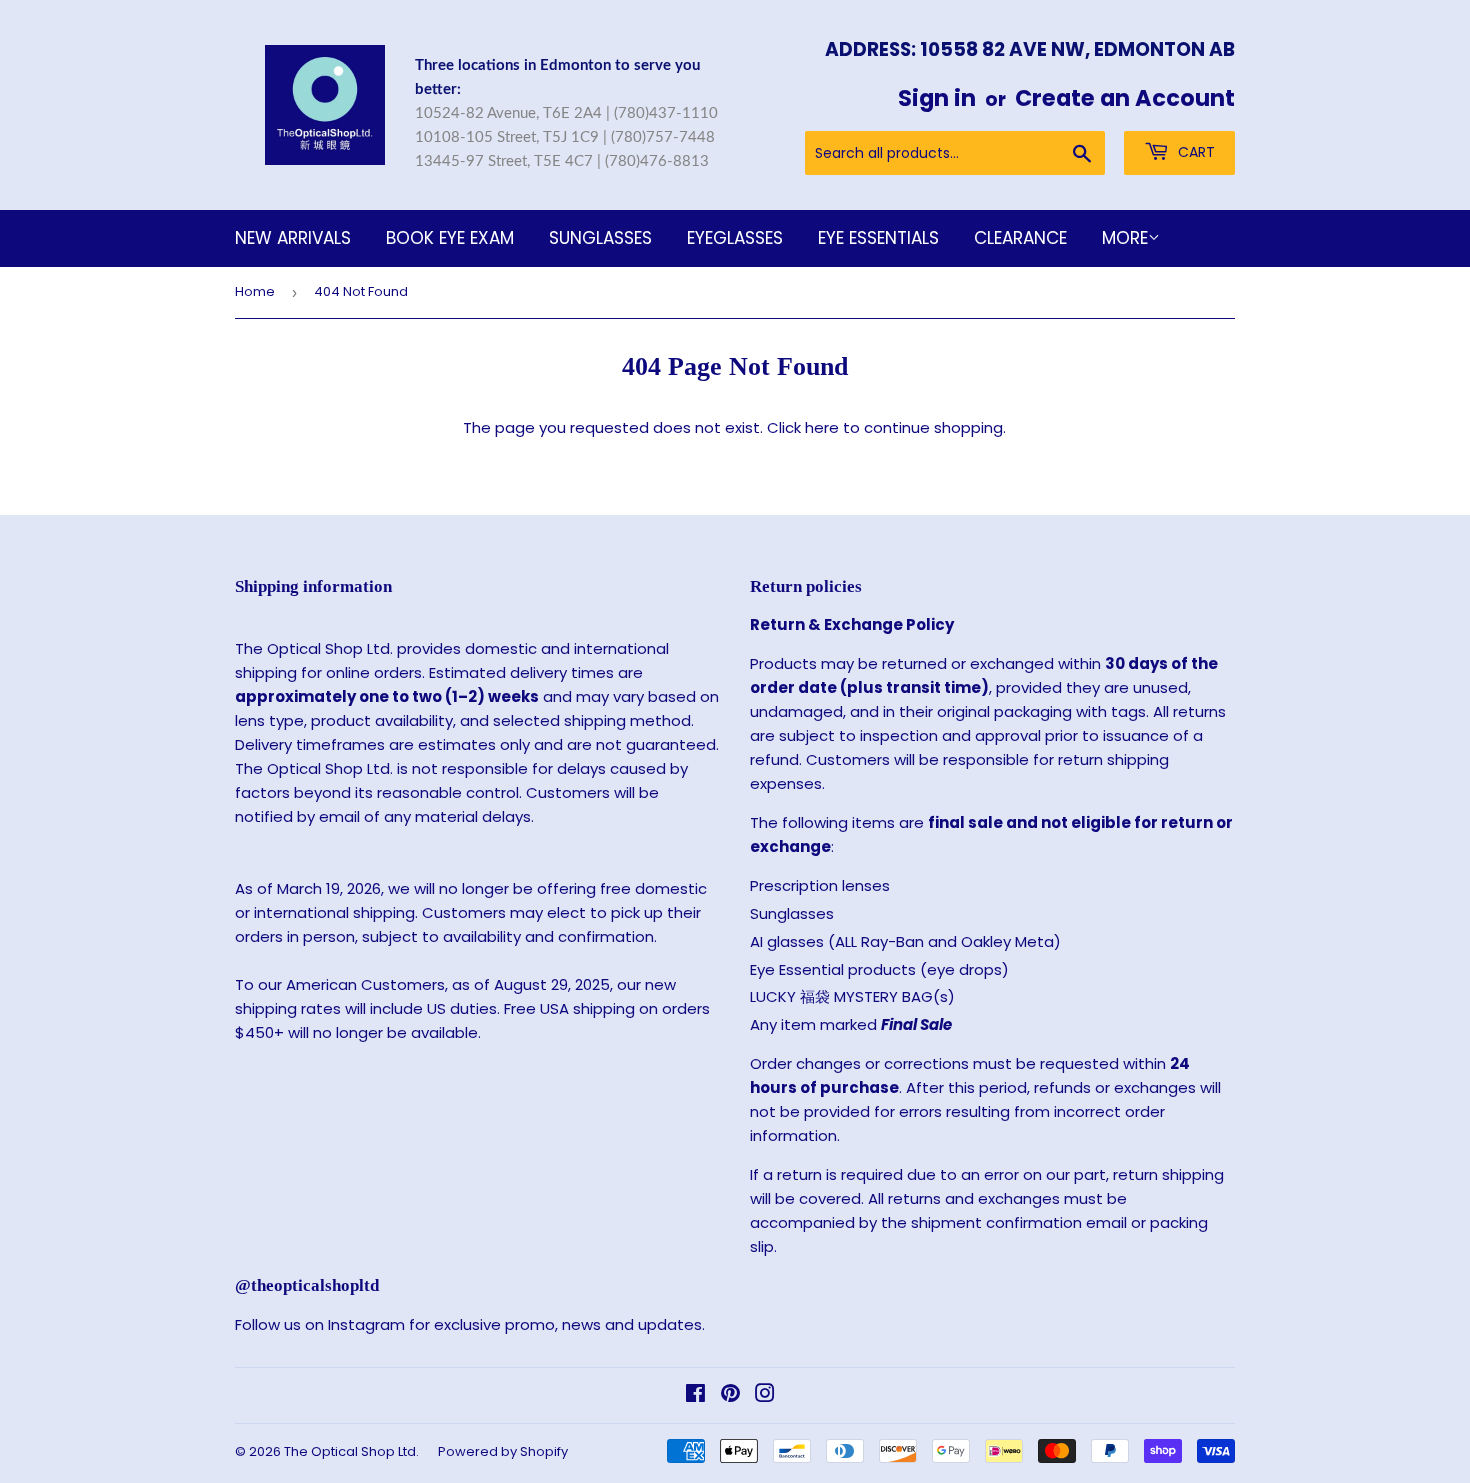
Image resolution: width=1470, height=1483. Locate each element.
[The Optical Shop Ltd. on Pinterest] (730, 1395)
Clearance (1020, 238)
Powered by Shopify (503, 1451)
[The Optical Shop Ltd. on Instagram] (765, 1395)
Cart (1194, 152)
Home (255, 291)
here (822, 427)
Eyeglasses (735, 238)
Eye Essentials (878, 238)
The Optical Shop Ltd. (351, 1451)
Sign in (937, 98)
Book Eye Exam (450, 238)
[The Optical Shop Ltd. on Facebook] (695, 1395)
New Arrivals (293, 238)
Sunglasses (600, 238)
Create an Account (1125, 98)
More (1125, 238)
